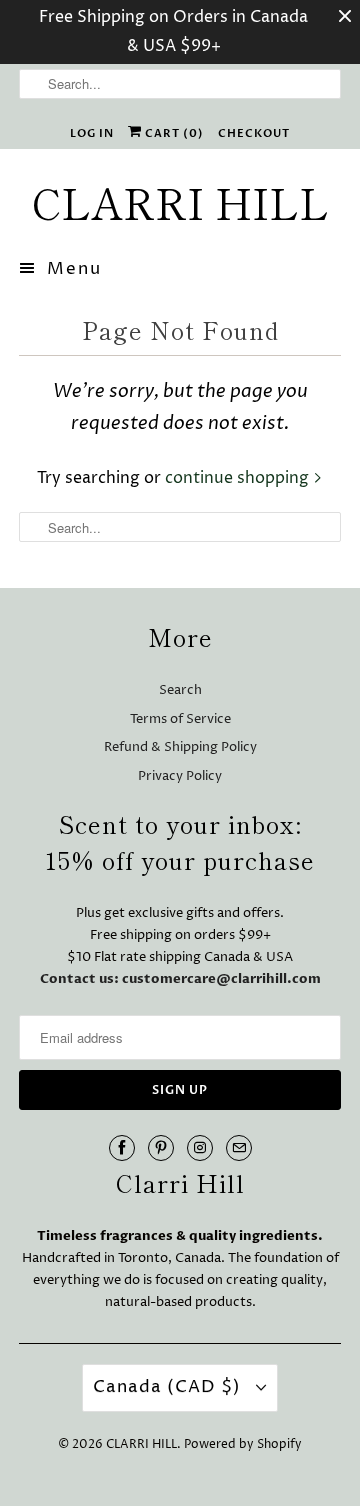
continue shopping (239, 478)
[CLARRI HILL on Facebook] (122, 1148)
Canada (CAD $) (169, 1387)
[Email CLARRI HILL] (239, 1148)
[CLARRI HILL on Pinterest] (161, 1148)
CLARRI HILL (141, 1444)
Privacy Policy (180, 776)
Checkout (254, 133)
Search (180, 690)
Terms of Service (180, 719)
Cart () (173, 133)
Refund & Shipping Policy (180, 747)
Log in (92, 133)
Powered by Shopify (243, 1444)
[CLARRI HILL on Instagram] (200, 1148)
